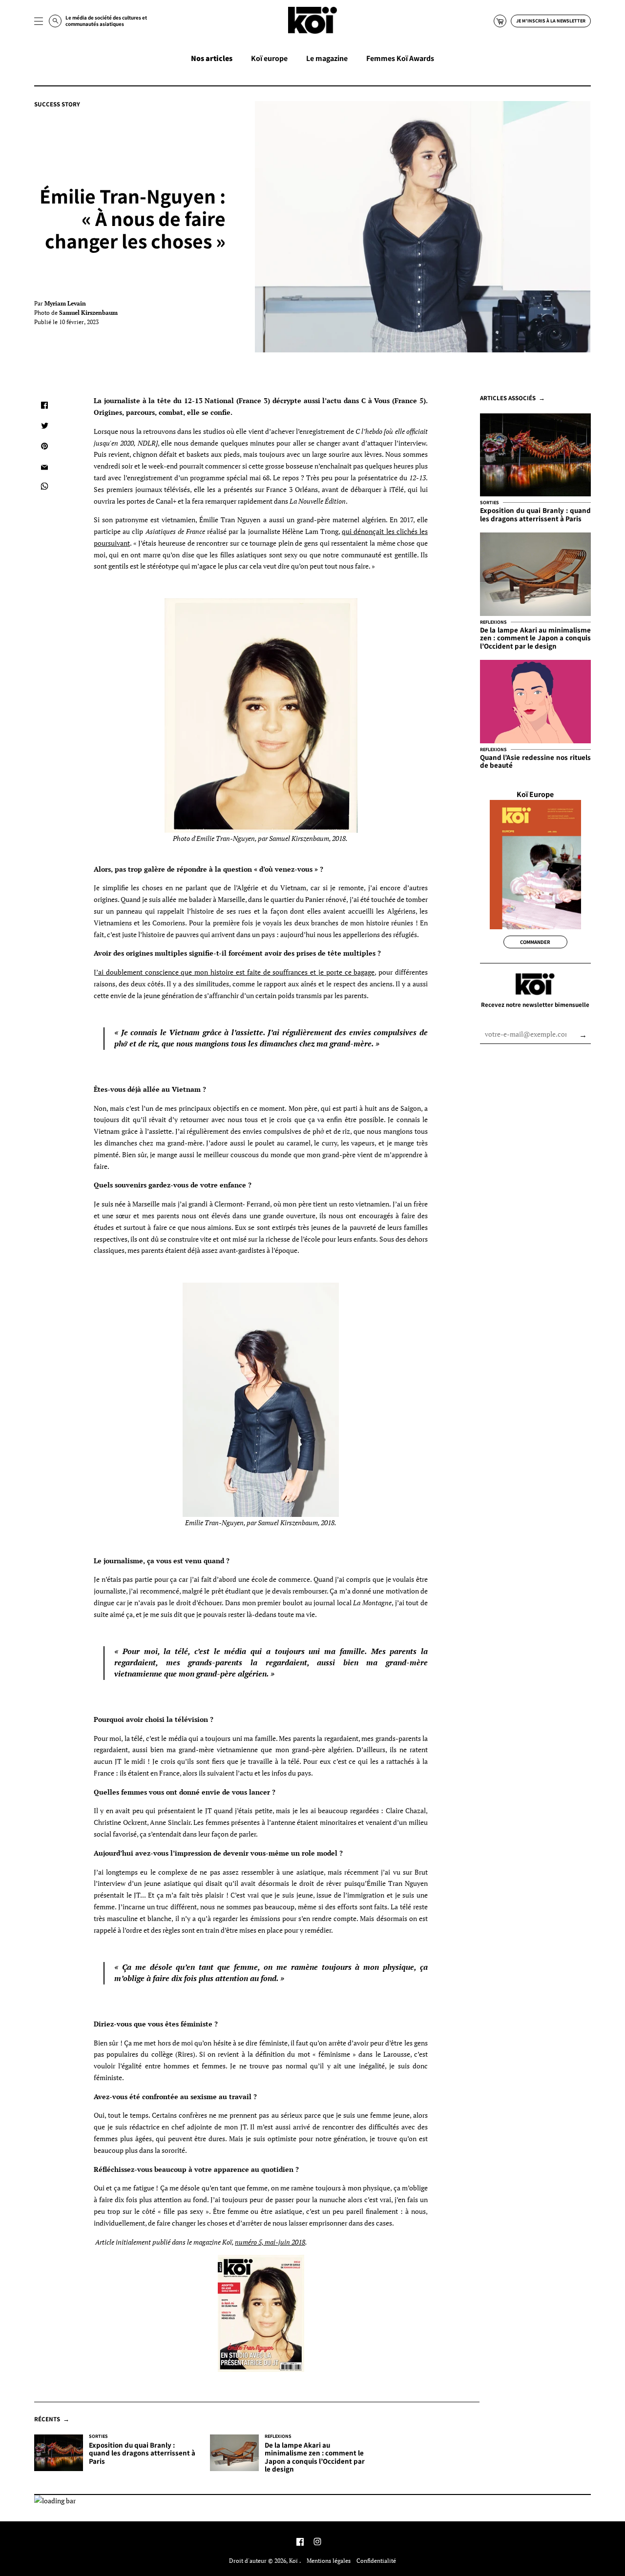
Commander (535, 942)
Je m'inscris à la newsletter (551, 21)
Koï (294, 2561)
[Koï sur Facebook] (300, 2543)
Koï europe (269, 58)
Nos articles (212, 58)
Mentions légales (329, 2561)
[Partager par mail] (44, 467)
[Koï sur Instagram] (317, 2543)
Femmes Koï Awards (400, 58)
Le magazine (327, 58)
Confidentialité (376, 2561)
